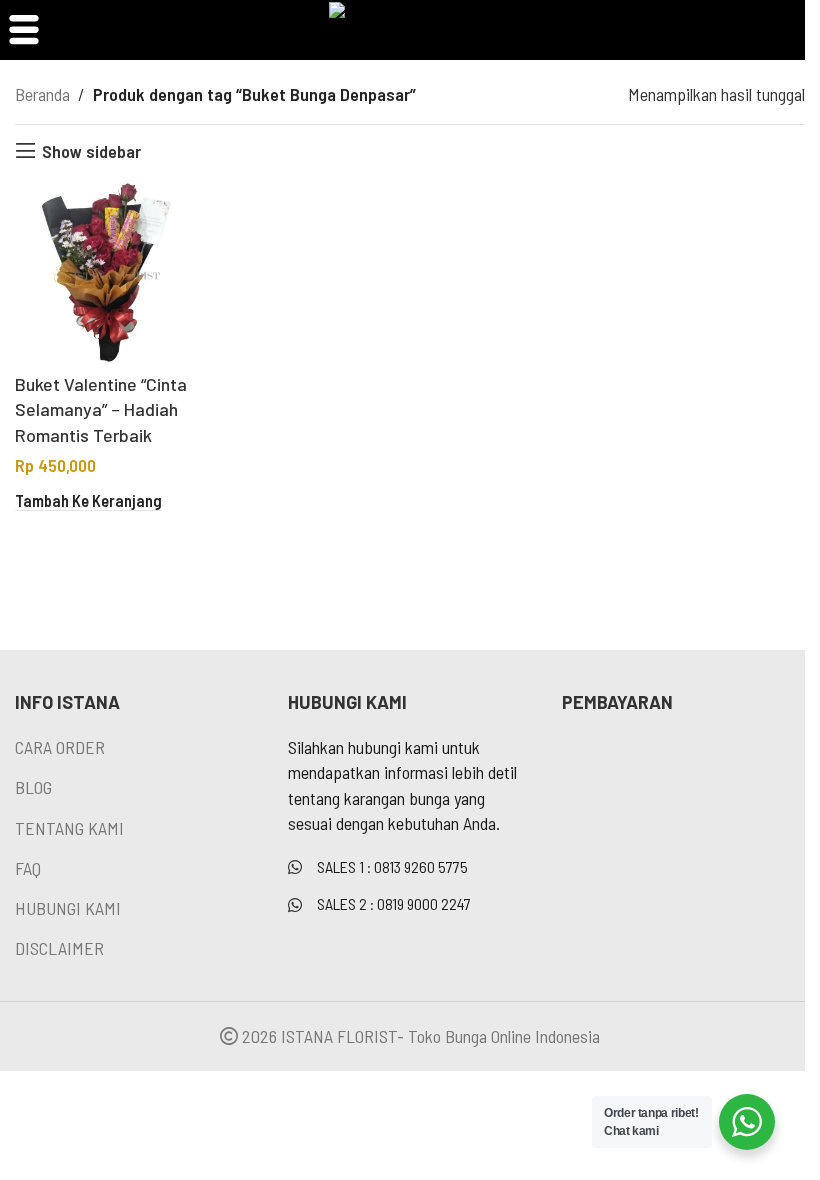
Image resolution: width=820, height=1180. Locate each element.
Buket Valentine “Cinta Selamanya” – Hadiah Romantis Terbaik (101, 409)
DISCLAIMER (59, 948)
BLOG (33, 787)
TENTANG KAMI (69, 828)
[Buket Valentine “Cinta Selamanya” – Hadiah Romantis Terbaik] (106, 272)
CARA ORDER (60, 747)
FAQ (28, 868)
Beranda (42, 94)
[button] (88, 502)
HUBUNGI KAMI (68, 908)
